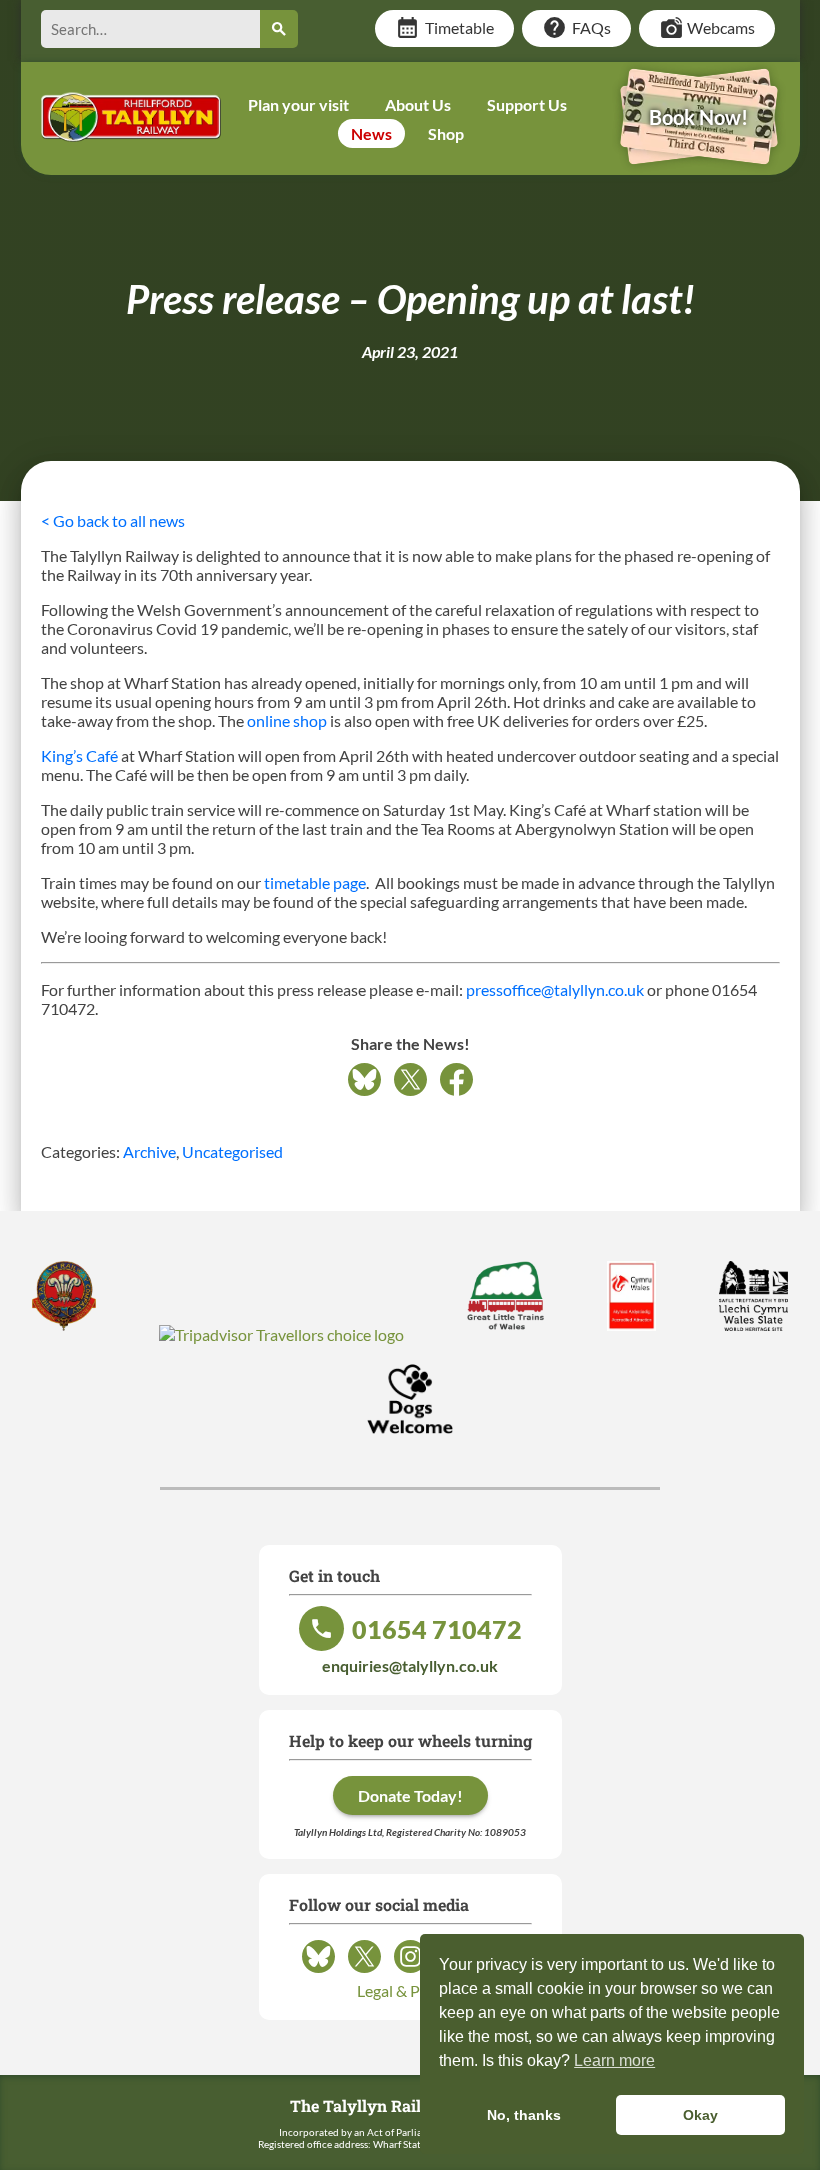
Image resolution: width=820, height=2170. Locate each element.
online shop (287, 720)
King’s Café (79, 755)
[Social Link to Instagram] (410, 1971)
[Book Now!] (699, 150)
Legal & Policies (410, 1990)
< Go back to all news (113, 520)
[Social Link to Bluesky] (318, 1971)
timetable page (315, 882)
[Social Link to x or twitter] (364, 1971)
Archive (149, 1151)
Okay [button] (700, 2115)
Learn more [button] (614, 2060)
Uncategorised (232, 1151)
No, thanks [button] (524, 2115)
